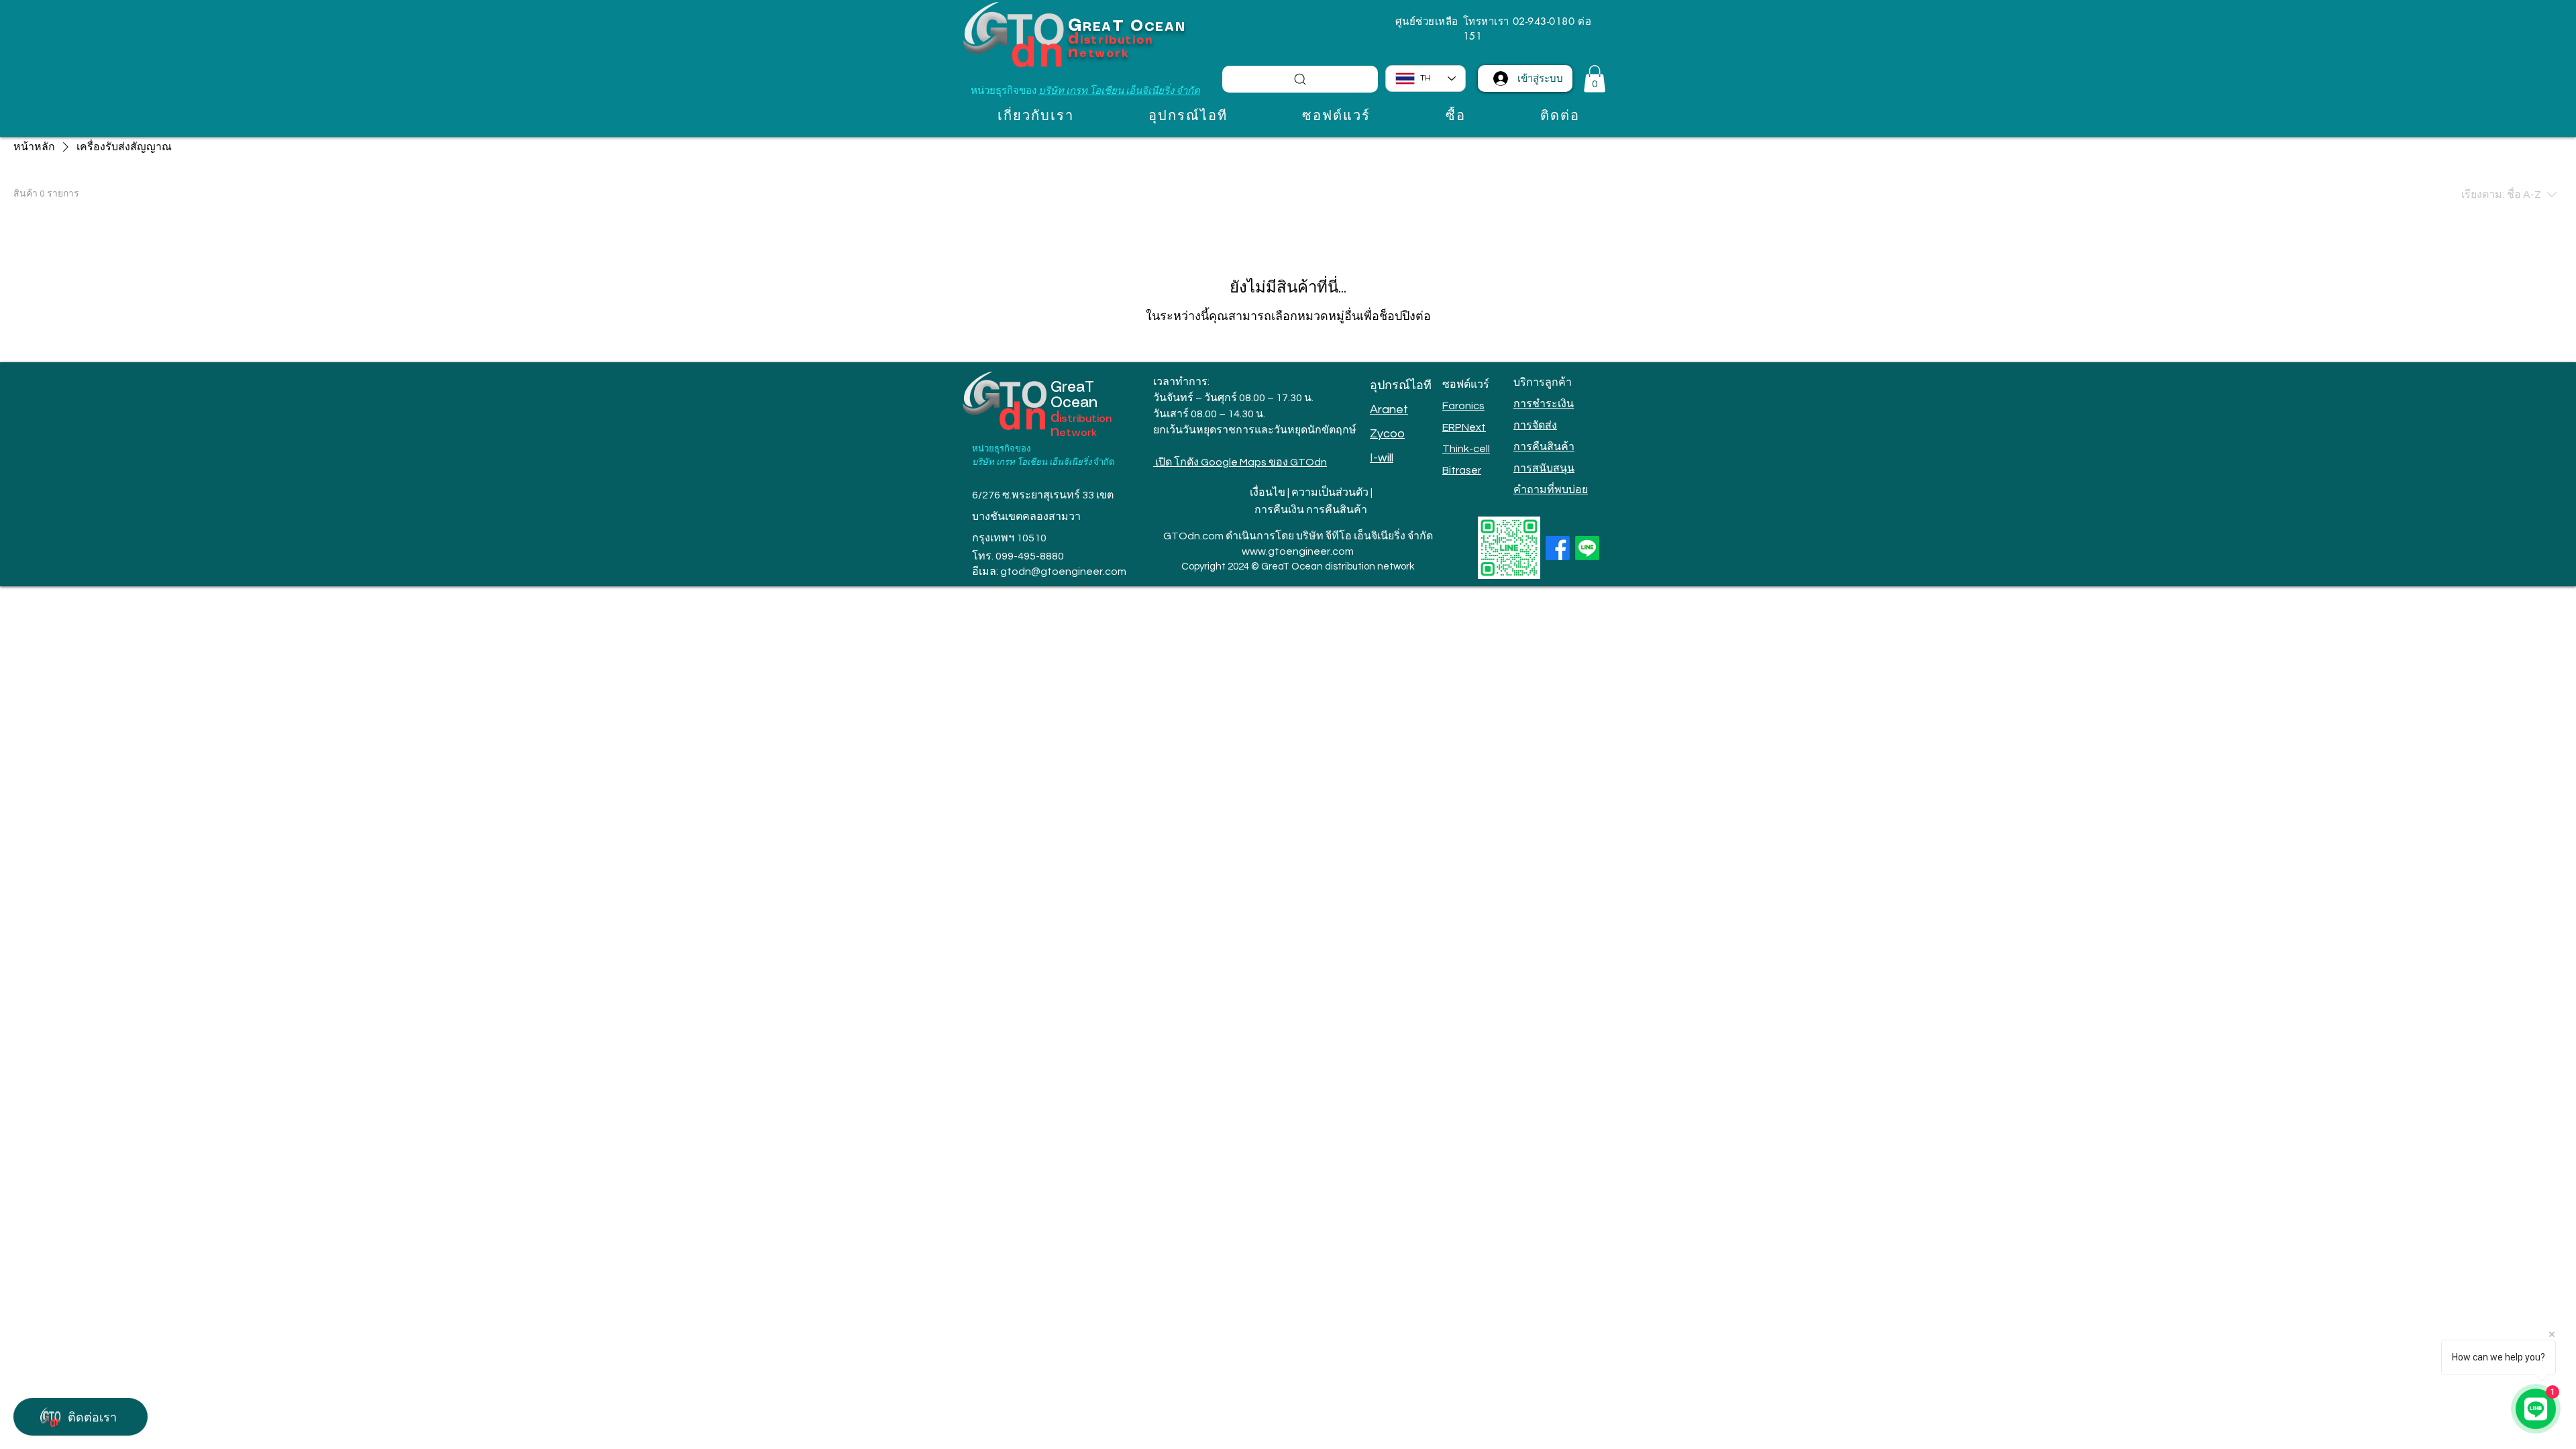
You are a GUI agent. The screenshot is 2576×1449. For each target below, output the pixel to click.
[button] (1595, 79)
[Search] (1300, 79)
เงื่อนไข (1268, 492)
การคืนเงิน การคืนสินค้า (1311, 510)
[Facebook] (1558, 548)
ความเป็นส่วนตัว (1330, 492)
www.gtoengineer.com (1298, 551)
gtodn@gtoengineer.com (1063, 572)
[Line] (1587, 548)
